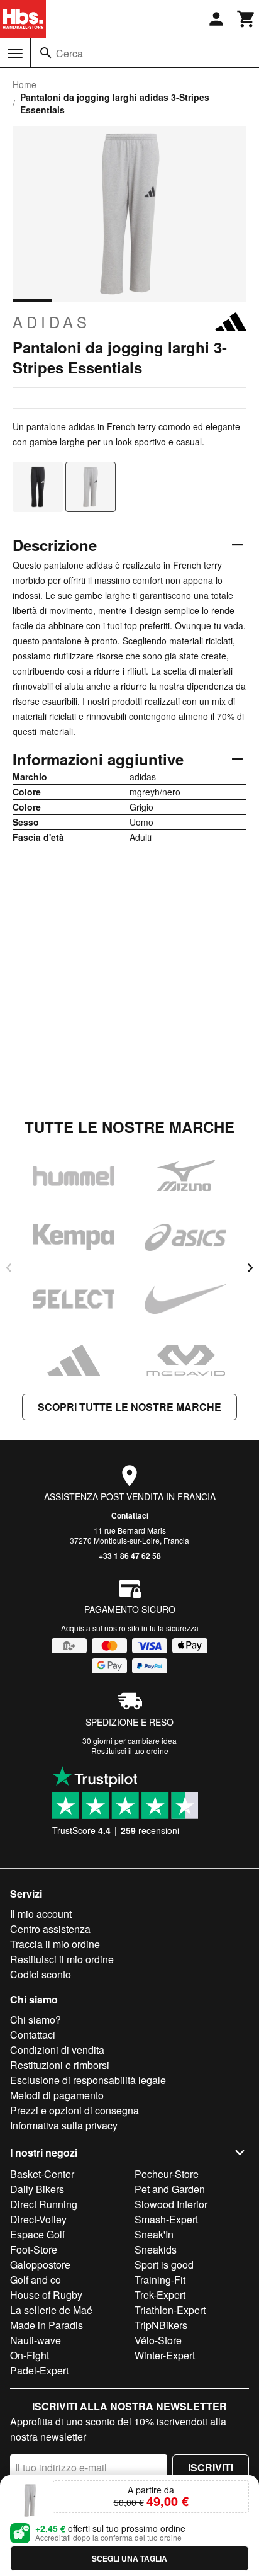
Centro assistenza (50, 1929)
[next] (250, 1268)
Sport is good (164, 2265)
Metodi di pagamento (57, 2095)
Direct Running (44, 2204)
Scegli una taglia (129, 2558)
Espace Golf (37, 2234)
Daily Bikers (37, 2189)
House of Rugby (46, 2295)
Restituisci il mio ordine (62, 1959)
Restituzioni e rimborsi (60, 2065)
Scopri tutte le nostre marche (129, 1407)
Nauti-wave (36, 2340)
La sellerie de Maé (51, 2310)
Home (25, 84)
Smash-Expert (166, 2219)
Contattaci (130, 1515)
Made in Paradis (47, 2325)
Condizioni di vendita (57, 2050)
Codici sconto (41, 1974)
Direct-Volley (38, 2219)
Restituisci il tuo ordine (130, 1751)
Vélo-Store (158, 2340)
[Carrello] (246, 19)
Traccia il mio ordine (55, 1944)
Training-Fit (160, 2280)
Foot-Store (34, 2249)
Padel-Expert (39, 2370)
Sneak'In (154, 2234)
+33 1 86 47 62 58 (130, 1556)
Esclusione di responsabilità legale (88, 2080)
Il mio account (41, 1914)
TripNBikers (161, 2325)
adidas (52, 322)
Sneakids (156, 2249)
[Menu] (15, 54)
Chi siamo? (36, 2020)
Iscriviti (211, 2467)
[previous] (9, 1268)
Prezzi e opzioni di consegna (74, 2110)
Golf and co (36, 2280)
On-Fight (30, 2355)
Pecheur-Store (167, 2174)
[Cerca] (46, 53)
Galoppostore (40, 2265)
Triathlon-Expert (170, 2310)
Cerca (69, 53)
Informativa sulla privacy (64, 2125)
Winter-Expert (165, 2355)
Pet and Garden (170, 2189)
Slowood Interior (171, 2204)
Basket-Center (42, 2174)
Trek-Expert (160, 2295)
